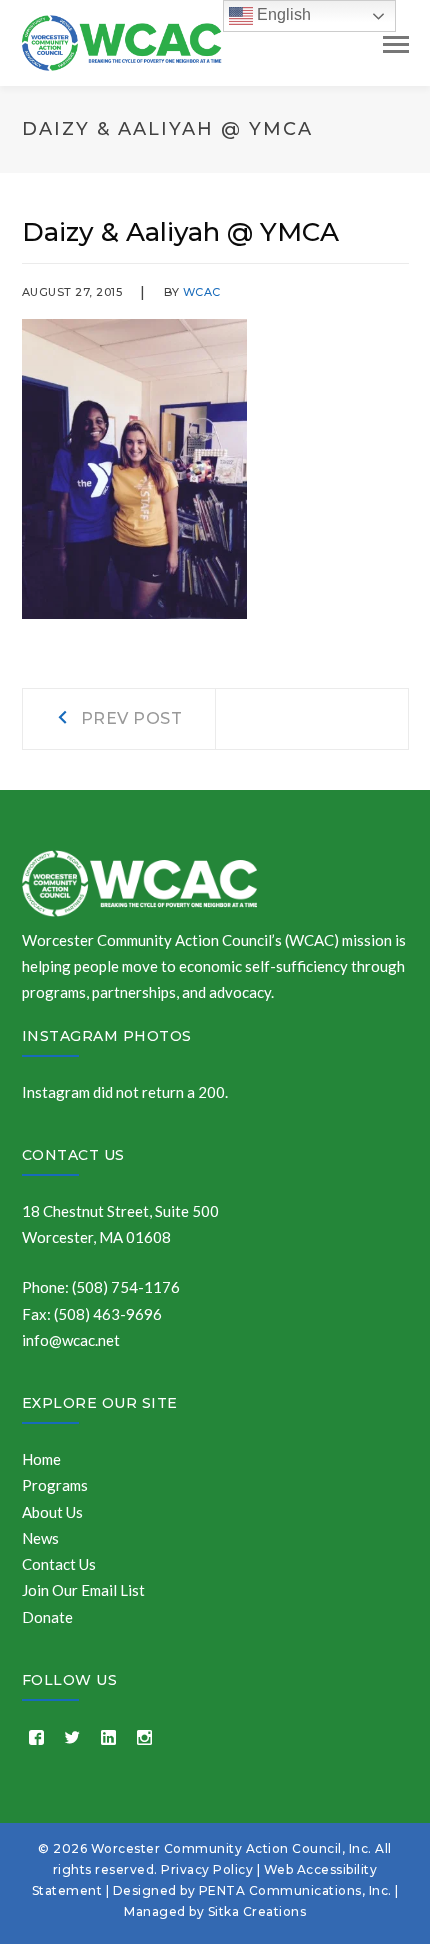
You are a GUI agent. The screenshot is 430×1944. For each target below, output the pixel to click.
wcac (202, 292)
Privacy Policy (207, 1869)
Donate (47, 1617)
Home (41, 1459)
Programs (55, 1485)
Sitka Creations (257, 1911)
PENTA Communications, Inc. (295, 1890)
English (282, 14)
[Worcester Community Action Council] (122, 41)
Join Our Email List (83, 1590)
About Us (52, 1512)
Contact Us (73, 1155)
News (40, 1538)
